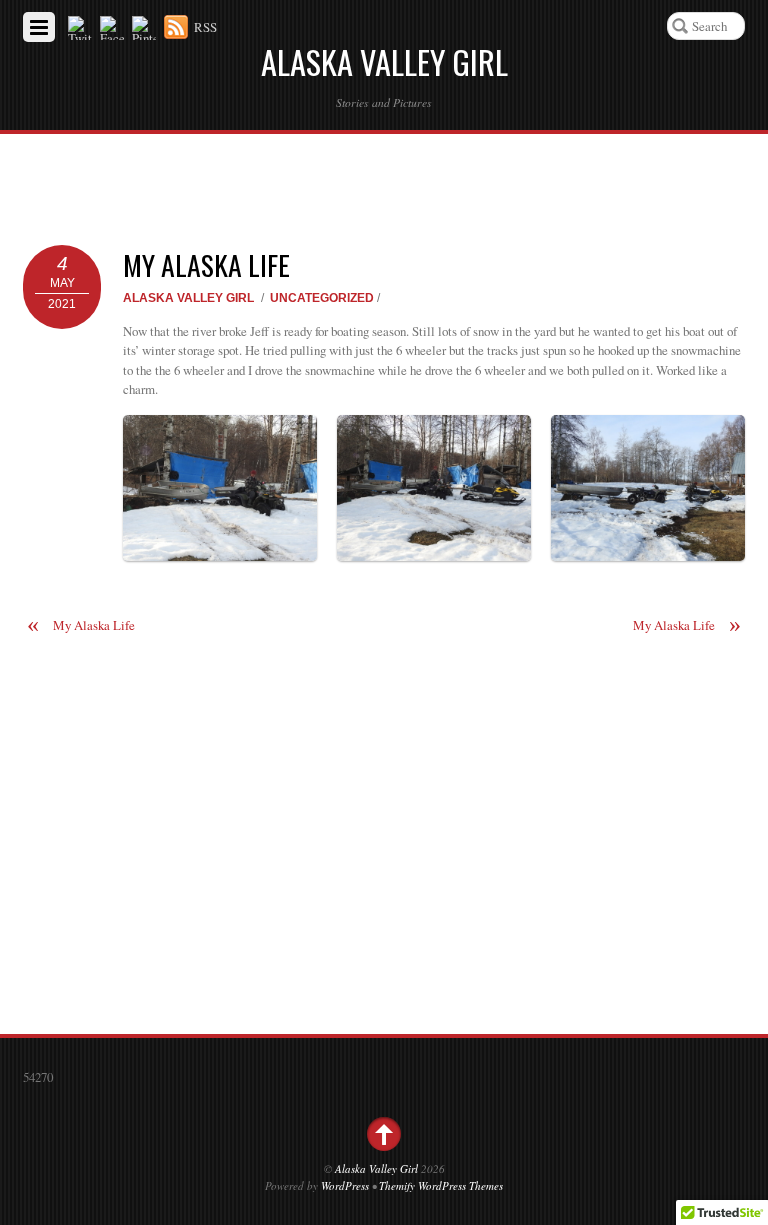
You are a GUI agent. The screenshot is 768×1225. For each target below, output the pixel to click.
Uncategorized (322, 297)
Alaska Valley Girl (188, 297)
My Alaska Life (206, 264)
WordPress (345, 1185)
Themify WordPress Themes (441, 1185)
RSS (205, 27)
